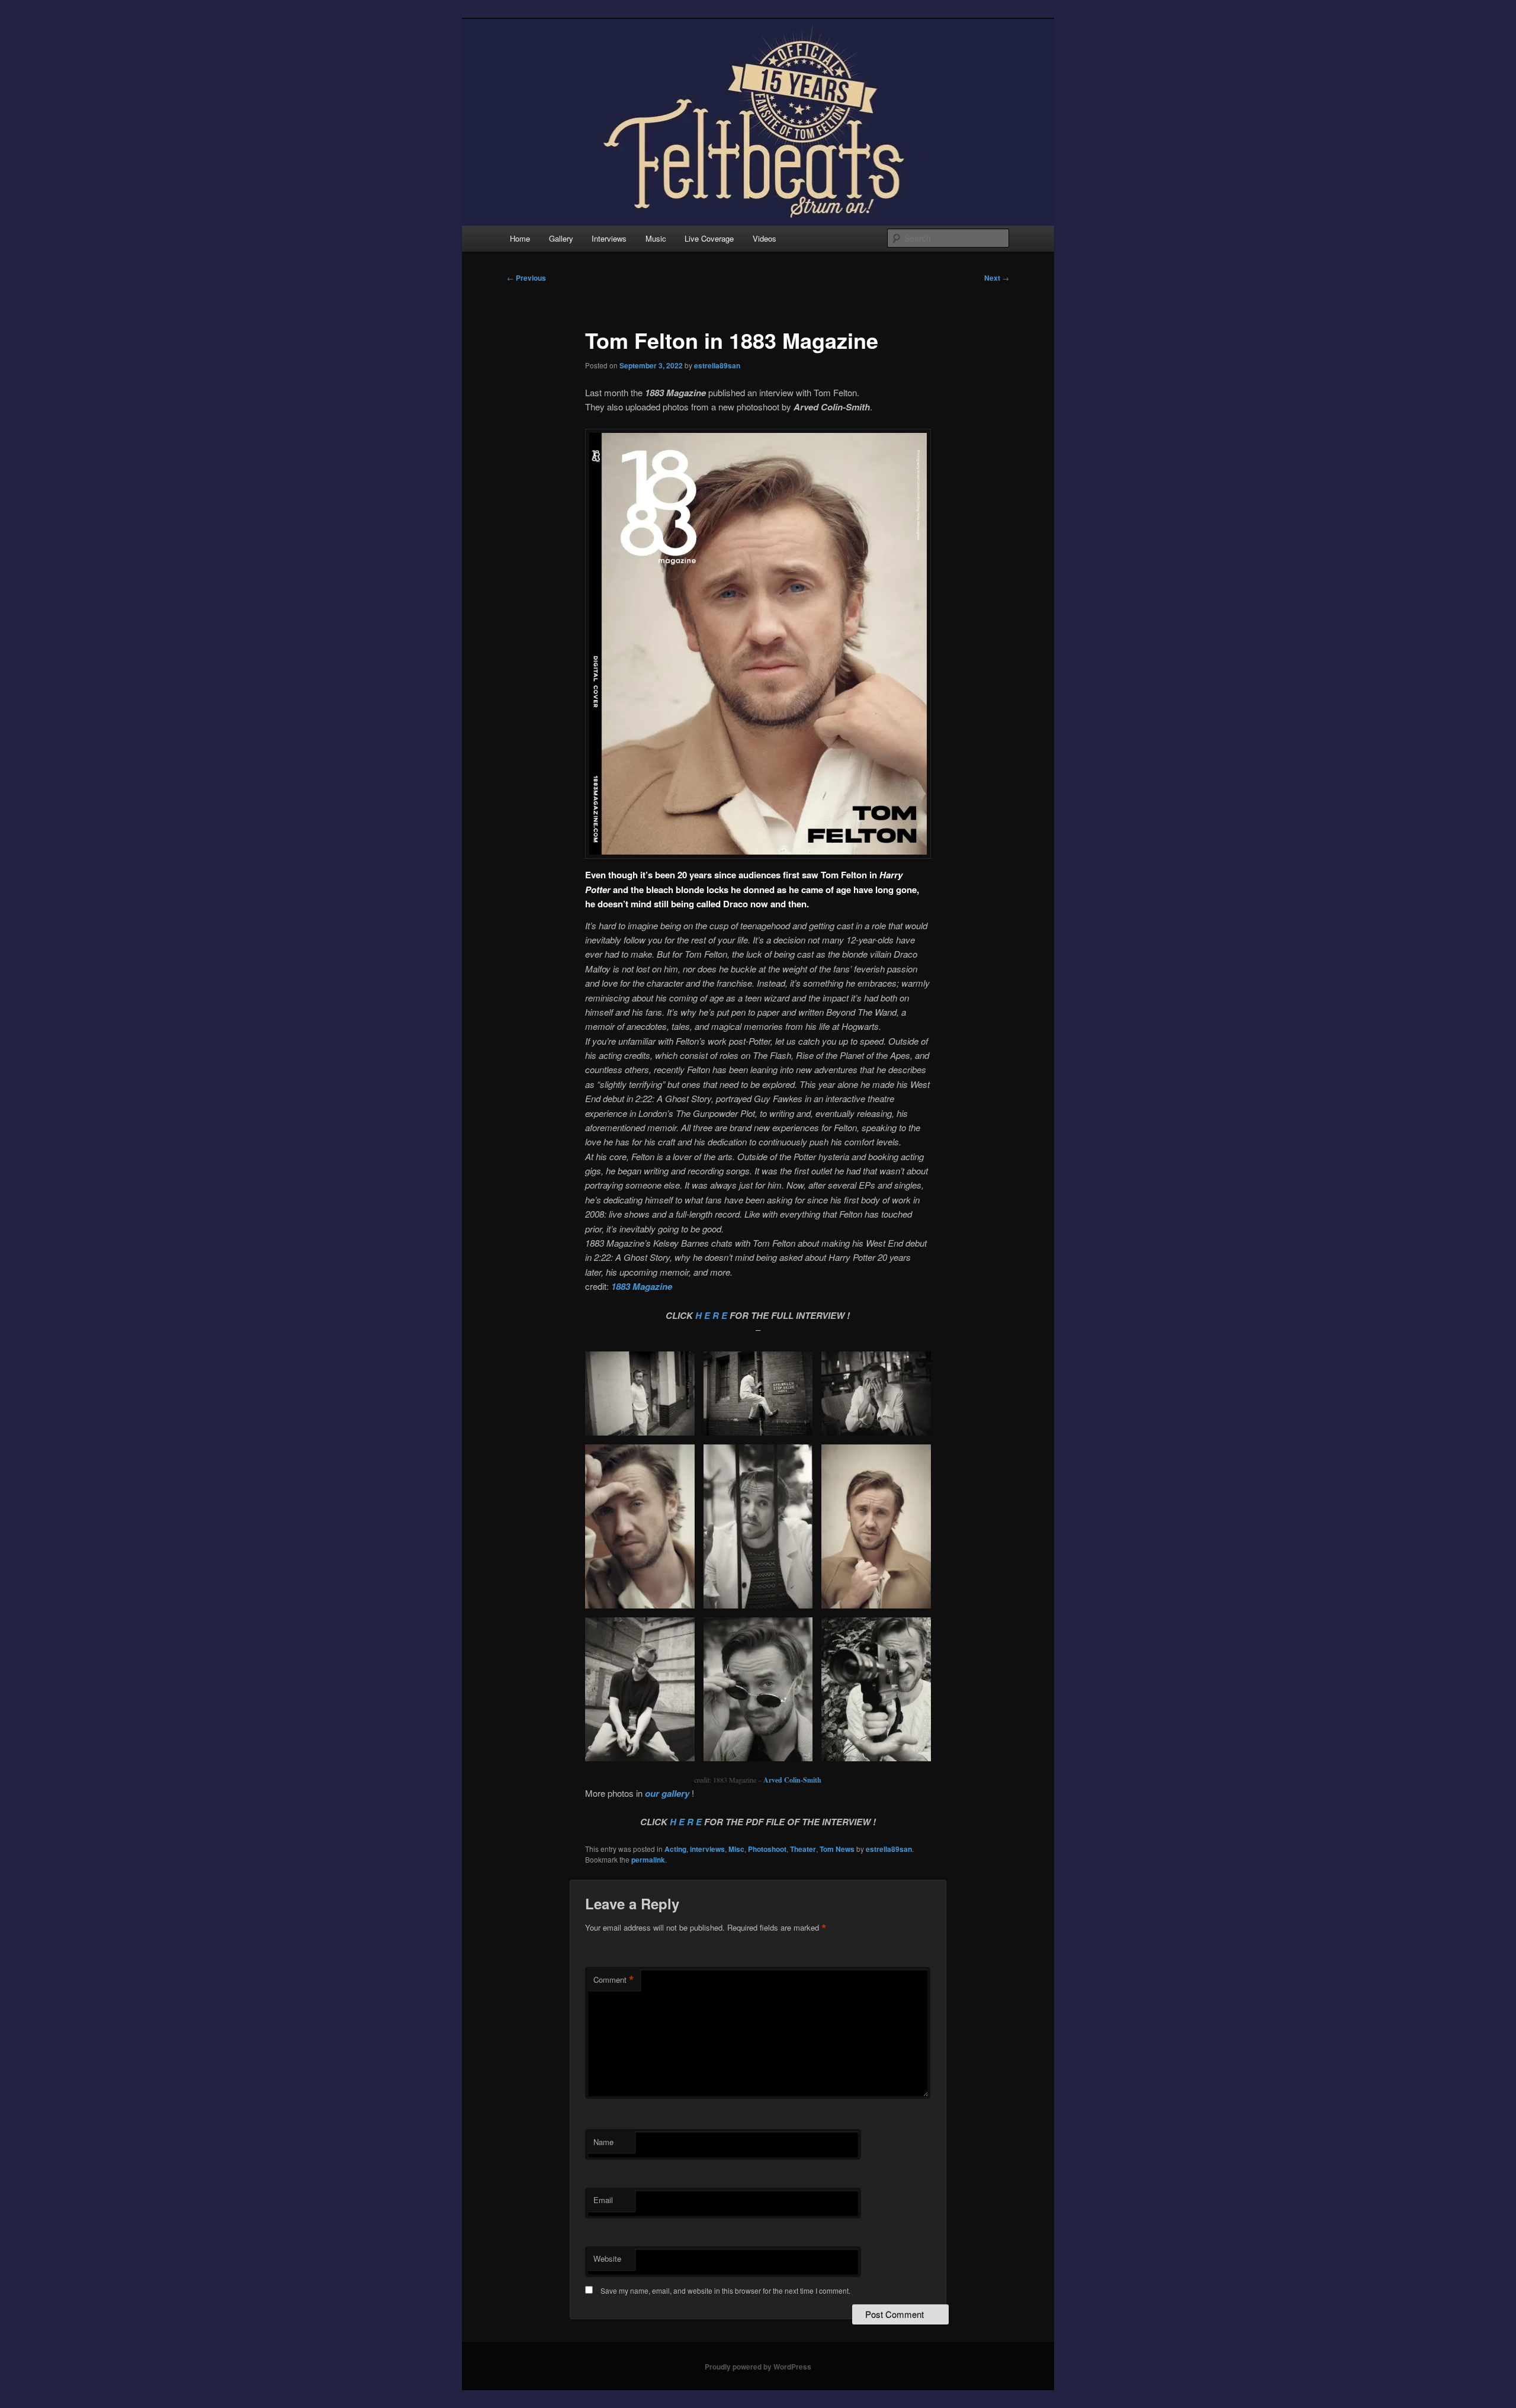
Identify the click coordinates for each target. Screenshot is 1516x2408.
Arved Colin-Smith (792, 1780)
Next (997, 278)
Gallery (561, 238)
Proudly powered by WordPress (758, 2367)
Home (520, 238)
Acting (675, 1849)
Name (603, 2142)
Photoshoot (767, 1849)
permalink (648, 1860)
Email (603, 2200)
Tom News (837, 1849)
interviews (707, 1849)
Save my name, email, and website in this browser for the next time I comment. (725, 2290)
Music (656, 238)
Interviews (609, 238)
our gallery (667, 1793)
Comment (614, 1980)
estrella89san (717, 365)
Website (607, 2258)
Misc (736, 1849)
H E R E (712, 1315)
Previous (526, 278)
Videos (765, 238)
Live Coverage (709, 238)
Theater (803, 1849)
